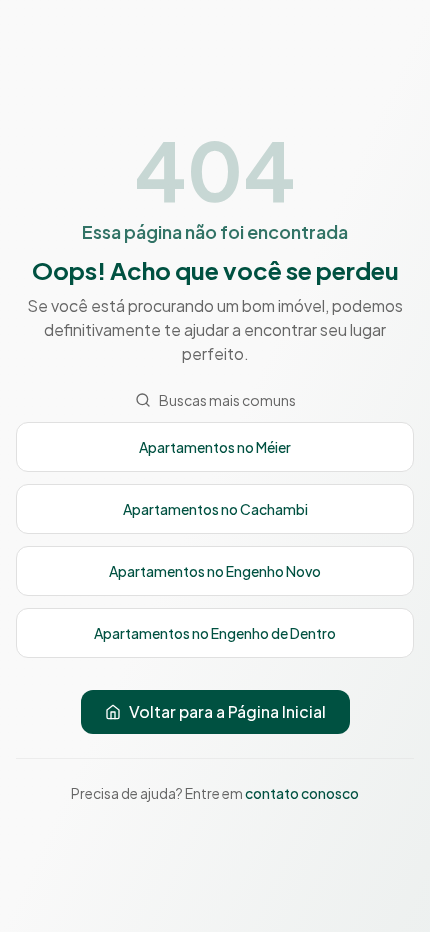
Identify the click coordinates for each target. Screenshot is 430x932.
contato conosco (302, 793)
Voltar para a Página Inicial (227, 711)
